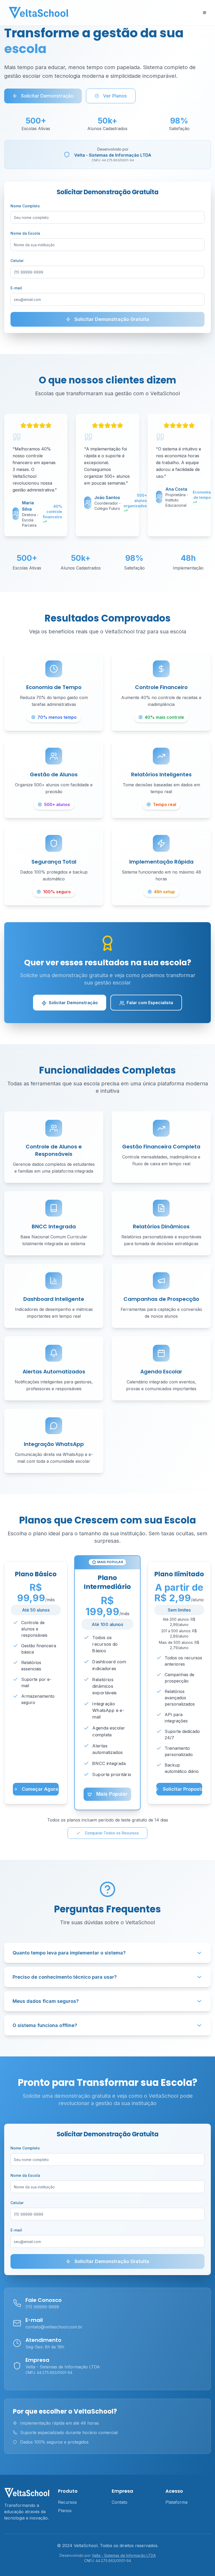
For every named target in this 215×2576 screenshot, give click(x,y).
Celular (17, 261)
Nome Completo (25, 206)
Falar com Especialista (150, 1003)
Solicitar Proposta (182, 1789)
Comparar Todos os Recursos (112, 1833)
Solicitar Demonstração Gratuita (112, 319)
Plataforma (176, 2502)
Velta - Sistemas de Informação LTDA (124, 2555)
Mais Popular (112, 1794)
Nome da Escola (25, 233)
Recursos (67, 2502)
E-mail (16, 288)
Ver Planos (115, 96)
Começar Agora (40, 1789)
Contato (120, 2502)
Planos (65, 2511)
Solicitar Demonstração (47, 96)
